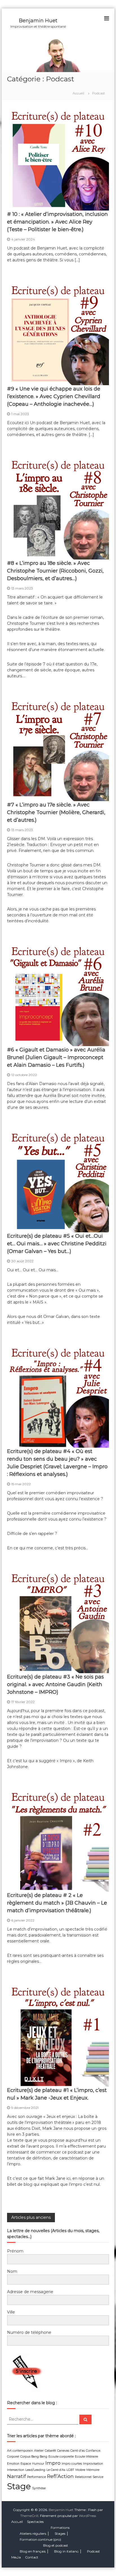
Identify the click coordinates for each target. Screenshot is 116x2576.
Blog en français (33, 2551)
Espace (26, 2464)
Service (98, 2477)
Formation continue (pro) (40, 2539)
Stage (19, 2486)
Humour (38, 2464)
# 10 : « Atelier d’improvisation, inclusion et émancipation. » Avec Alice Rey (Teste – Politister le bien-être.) (57, 222)
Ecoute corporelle (61, 2457)
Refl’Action (60, 2476)
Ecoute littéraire (86, 2457)
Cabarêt (50, 2451)
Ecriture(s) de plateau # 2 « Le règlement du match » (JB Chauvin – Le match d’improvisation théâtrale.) (57, 1903)
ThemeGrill (29, 2516)
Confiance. (93, 2451)
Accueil (17, 2522)
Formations (60, 2528)
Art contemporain (20, 2451)
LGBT (70, 2470)
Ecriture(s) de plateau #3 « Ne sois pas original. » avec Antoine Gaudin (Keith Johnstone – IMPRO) (55, 1684)
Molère (80, 2470)
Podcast (93, 2551)
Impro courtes (72, 2464)
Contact (32, 2557)
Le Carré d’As (56, 2470)
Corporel (13, 2457)
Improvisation (93, 2464)
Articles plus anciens (31, 2217)
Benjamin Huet (38, 21)
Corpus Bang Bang (34, 2457)
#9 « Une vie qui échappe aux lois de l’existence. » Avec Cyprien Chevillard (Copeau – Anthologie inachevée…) (54, 396)
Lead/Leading (35, 2470)
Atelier (39, 2451)
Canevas (63, 2451)
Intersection (16, 2470)
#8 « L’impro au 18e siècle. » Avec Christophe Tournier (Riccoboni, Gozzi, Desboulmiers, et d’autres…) (55, 571)
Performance (36, 2477)
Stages (60, 2533)
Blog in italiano (66, 2551)
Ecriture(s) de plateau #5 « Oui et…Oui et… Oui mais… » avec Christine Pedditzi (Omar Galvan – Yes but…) (57, 1244)
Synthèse (39, 2488)
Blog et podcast (56, 2545)
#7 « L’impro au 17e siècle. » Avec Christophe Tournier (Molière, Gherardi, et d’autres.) (56, 812)
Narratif (16, 2476)
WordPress (87, 2516)
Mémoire (93, 2470)
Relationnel (83, 2477)
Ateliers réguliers (33, 2533)
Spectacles (35, 2522)
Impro (53, 2463)
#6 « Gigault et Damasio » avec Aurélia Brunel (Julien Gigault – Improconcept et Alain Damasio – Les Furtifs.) (56, 1057)
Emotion (13, 2464)
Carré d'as (78, 2451)
